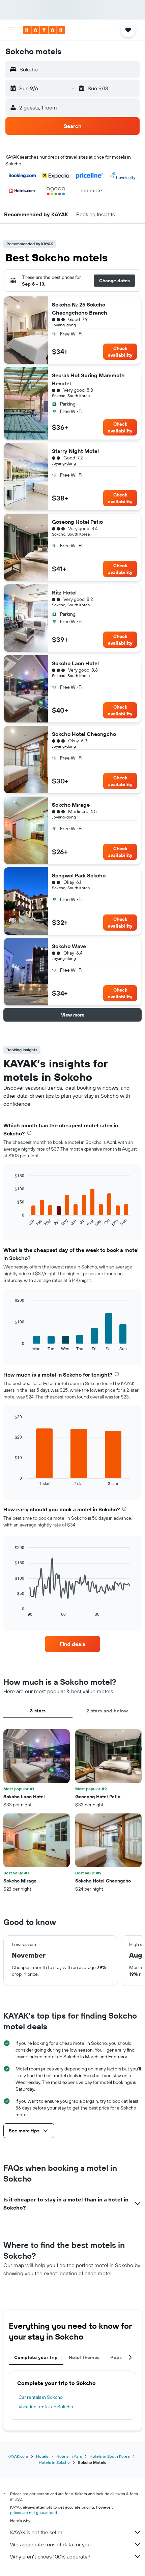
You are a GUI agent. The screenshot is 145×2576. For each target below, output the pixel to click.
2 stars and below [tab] (107, 1711)
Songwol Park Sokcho (79, 875)
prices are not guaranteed (34, 2513)
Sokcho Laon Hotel (75, 663)
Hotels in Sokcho (54, 2462)
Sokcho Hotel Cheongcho (84, 734)
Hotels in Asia (69, 2456)
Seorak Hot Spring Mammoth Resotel (88, 379)
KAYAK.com (18, 2456)
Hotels (42, 2456)
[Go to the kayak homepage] (44, 30)
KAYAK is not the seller (36, 2532)
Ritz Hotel (64, 592)
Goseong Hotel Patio (77, 522)
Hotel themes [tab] (84, 2357)
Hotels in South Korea (110, 2456)
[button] (11, 30)
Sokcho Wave (69, 946)
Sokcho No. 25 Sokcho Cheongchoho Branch (80, 309)
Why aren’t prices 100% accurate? (50, 2556)
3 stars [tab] (38, 1711)
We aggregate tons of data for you (50, 2544)
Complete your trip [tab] (36, 2357)
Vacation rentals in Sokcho (46, 2407)
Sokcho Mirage (71, 805)
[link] (72, 1644)
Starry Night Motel (75, 451)
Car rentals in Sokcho (41, 2397)
